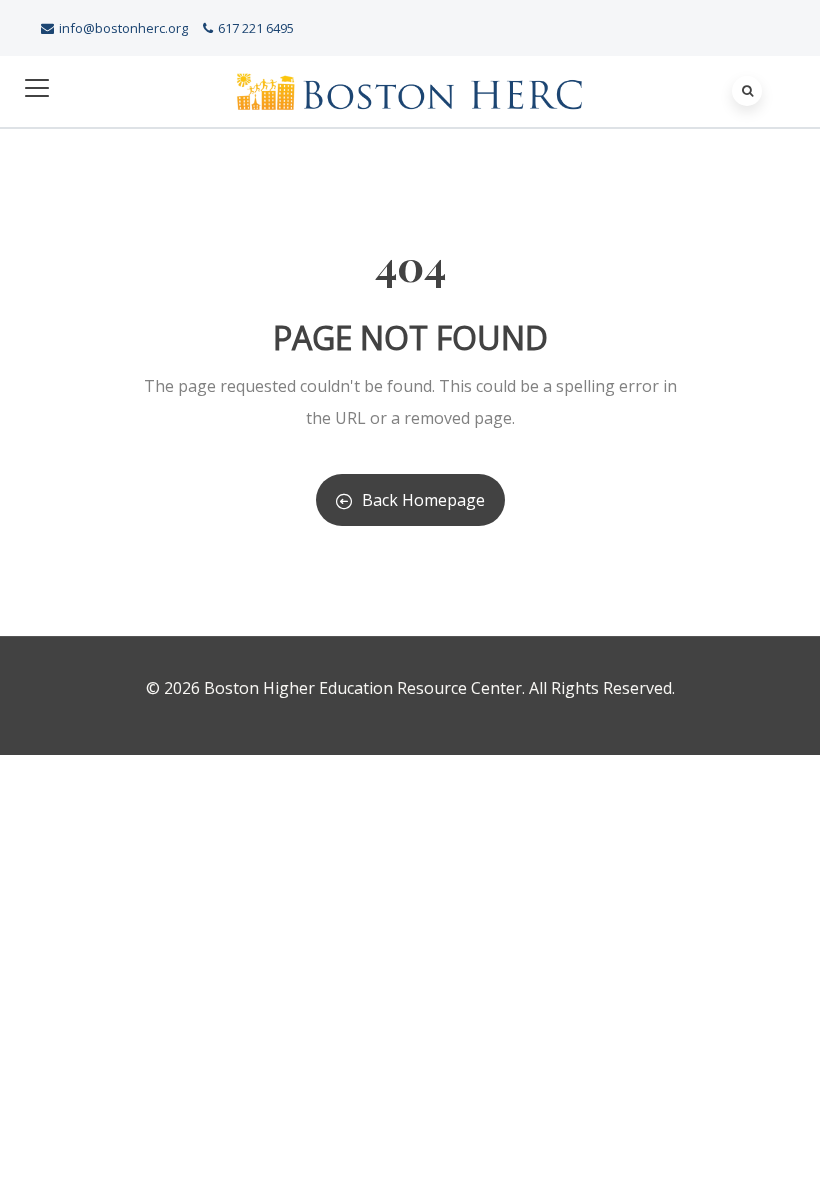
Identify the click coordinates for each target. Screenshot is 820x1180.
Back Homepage (423, 500)
